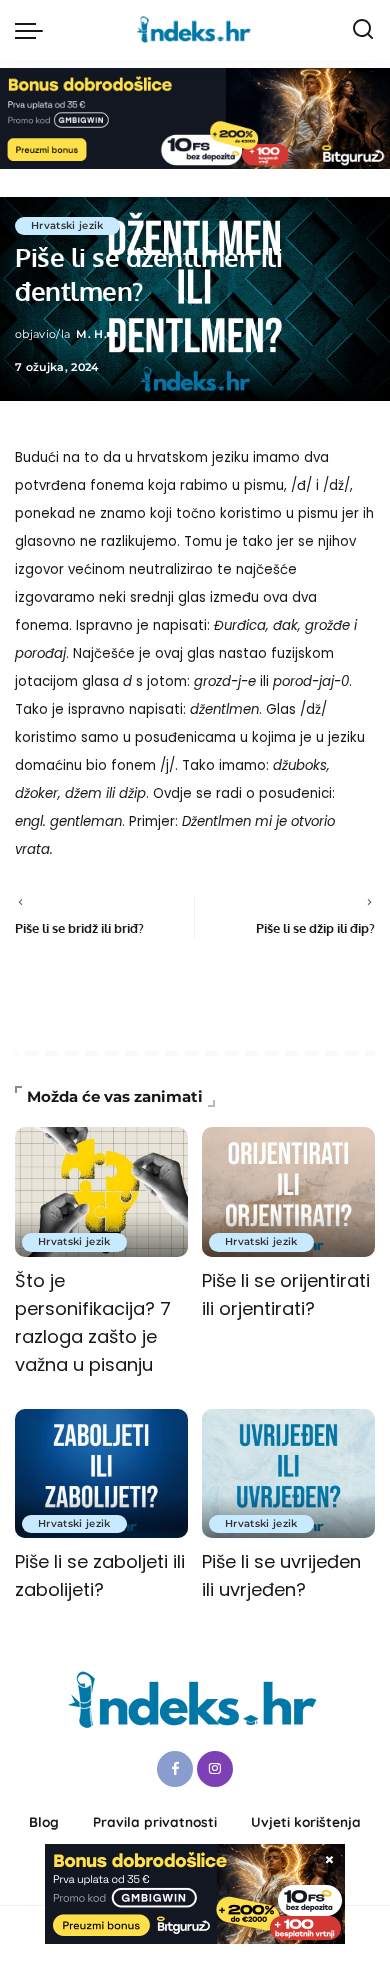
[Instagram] (215, 1769)
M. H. (91, 334)
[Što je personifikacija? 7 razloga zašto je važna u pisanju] (101, 1192)
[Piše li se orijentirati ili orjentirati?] (288, 1192)
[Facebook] (175, 1769)
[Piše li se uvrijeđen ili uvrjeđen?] (288, 1474)
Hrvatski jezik (67, 225)
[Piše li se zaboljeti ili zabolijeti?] (101, 1474)
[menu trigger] (34, 30)
